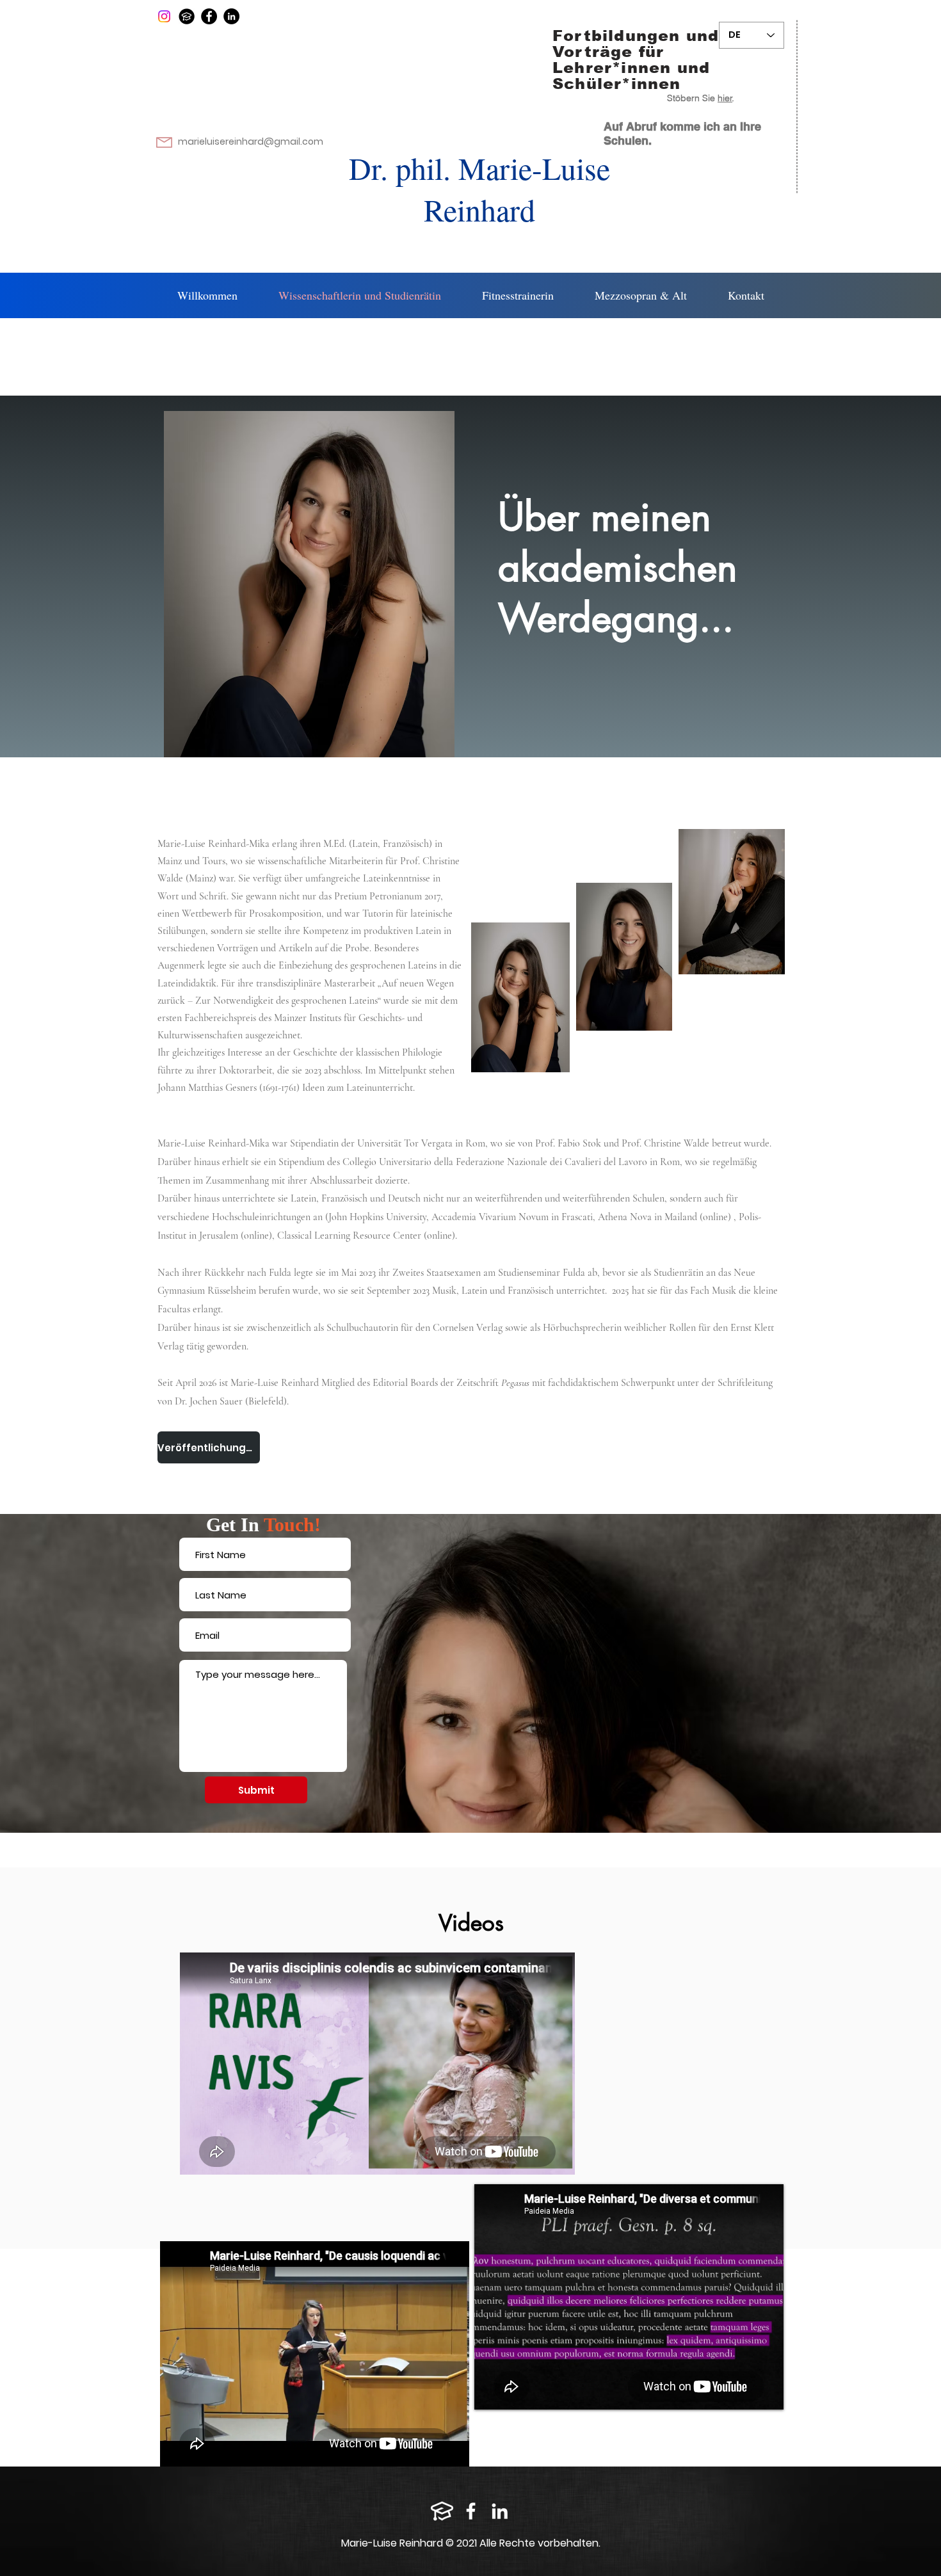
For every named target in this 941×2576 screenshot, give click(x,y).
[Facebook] (209, 16)
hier (725, 98)
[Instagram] (164, 16)
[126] (187, 16)
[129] (442, 2511)
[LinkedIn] (231, 16)
